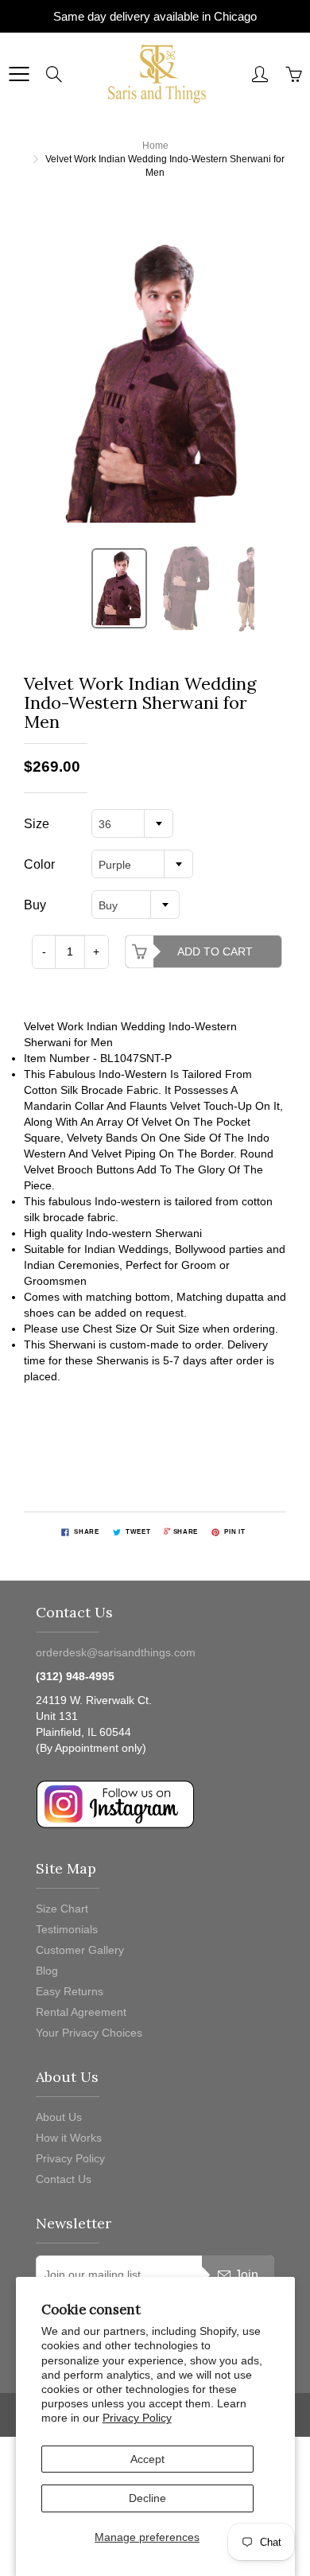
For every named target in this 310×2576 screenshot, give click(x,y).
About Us (59, 2117)
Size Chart (62, 1909)
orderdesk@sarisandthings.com (116, 1652)
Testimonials (67, 1929)
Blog (47, 1971)
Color (39, 864)
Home (155, 146)
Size (37, 824)
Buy (35, 905)
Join (246, 2275)
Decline (147, 2498)
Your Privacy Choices (89, 2033)
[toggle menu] (19, 74)
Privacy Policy (137, 2418)
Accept (147, 2459)
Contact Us (64, 2179)
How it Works (69, 2138)
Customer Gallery (80, 1950)
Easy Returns (70, 1991)
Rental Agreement (81, 2012)
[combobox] (132, 823)
